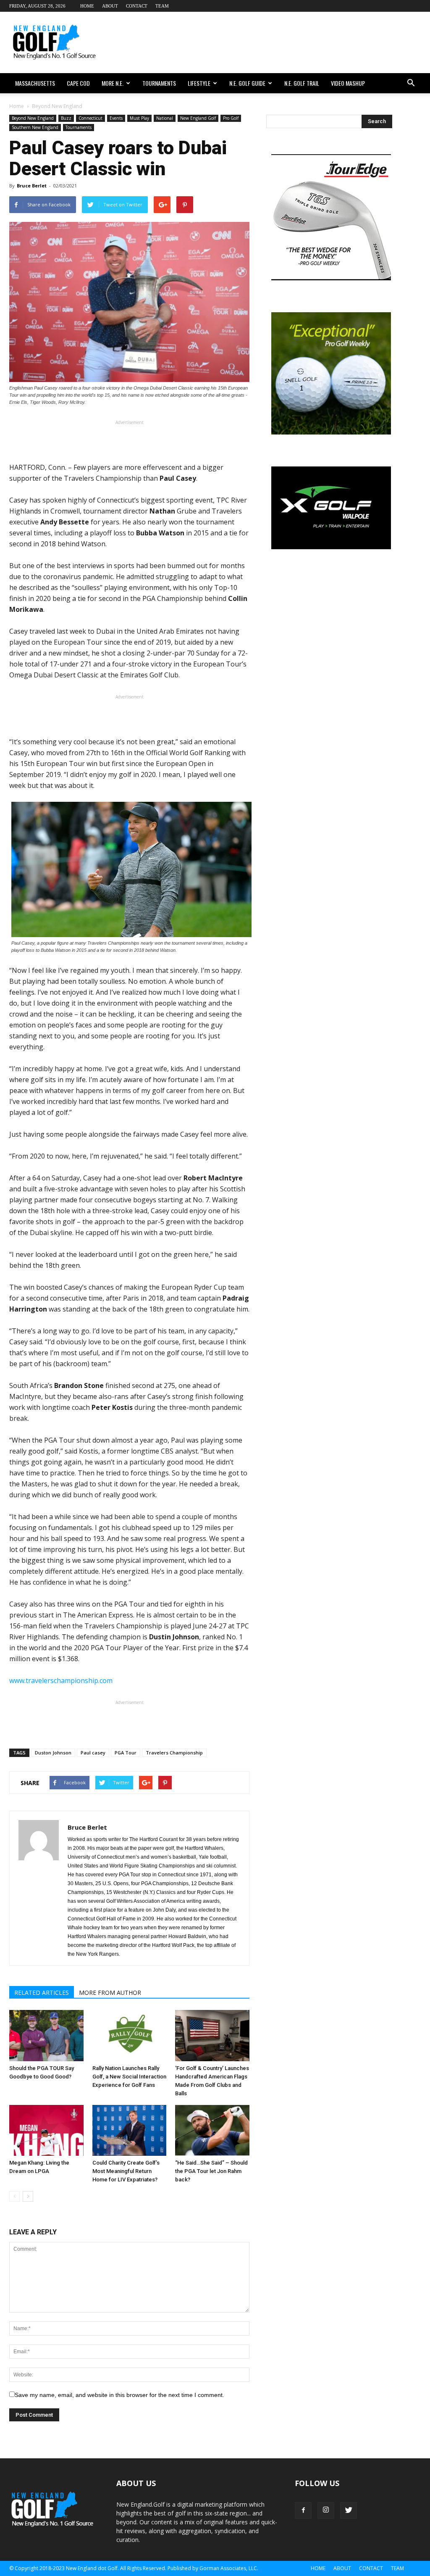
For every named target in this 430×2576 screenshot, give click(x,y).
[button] (411, 83)
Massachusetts (35, 83)
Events (116, 118)
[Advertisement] (268, 42)
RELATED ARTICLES (42, 1993)
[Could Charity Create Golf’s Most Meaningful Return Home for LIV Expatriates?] (130, 2131)
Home (87, 6)
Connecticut (90, 118)
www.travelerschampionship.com (61, 1680)
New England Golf (198, 118)
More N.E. (113, 83)
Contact (137, 6)
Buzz (66, 118)
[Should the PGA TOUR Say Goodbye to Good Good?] (46, 2036)
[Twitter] (349, 2510)
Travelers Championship (174, 1753)
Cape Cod (78, 83)
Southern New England (35, 127)
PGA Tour (126, 1753)
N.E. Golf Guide (247, 83)
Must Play (139, 118)
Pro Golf (231, 118)
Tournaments (159, 83)
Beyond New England (33, 118)
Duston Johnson (53, 1753)
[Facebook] (303, 2510)
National (165, 118)
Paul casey (93, 1753)
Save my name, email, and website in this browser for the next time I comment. (119, 2395)
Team (162, 6)
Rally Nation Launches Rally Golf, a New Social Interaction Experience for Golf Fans (129, 2077)
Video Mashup (348, 83)
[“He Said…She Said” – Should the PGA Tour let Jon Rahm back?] (212, 2131)
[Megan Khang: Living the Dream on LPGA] (46, 2131)
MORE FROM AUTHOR (110, 1993)
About (110, 6)
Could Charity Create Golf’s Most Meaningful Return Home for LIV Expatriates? (126, 2171)
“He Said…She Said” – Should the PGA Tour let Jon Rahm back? (211, 2171)
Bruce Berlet (32, 186)
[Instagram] (326, 2510)
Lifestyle (199, 83)
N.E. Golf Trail (302, 83)
